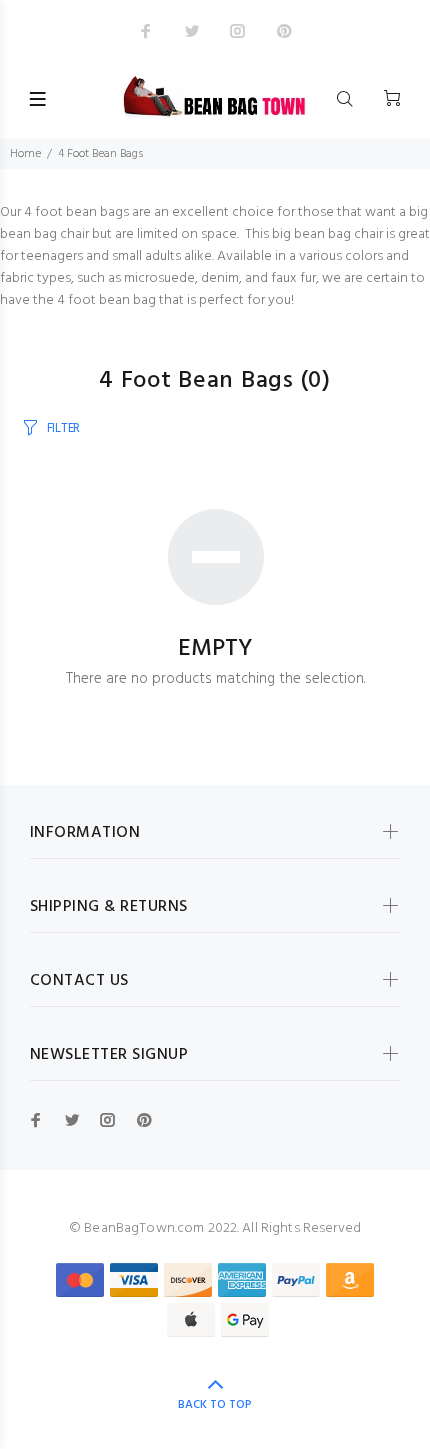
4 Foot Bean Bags (100, 154)
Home (25, 154)
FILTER (63, 428)
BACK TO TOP (215, 1405)
